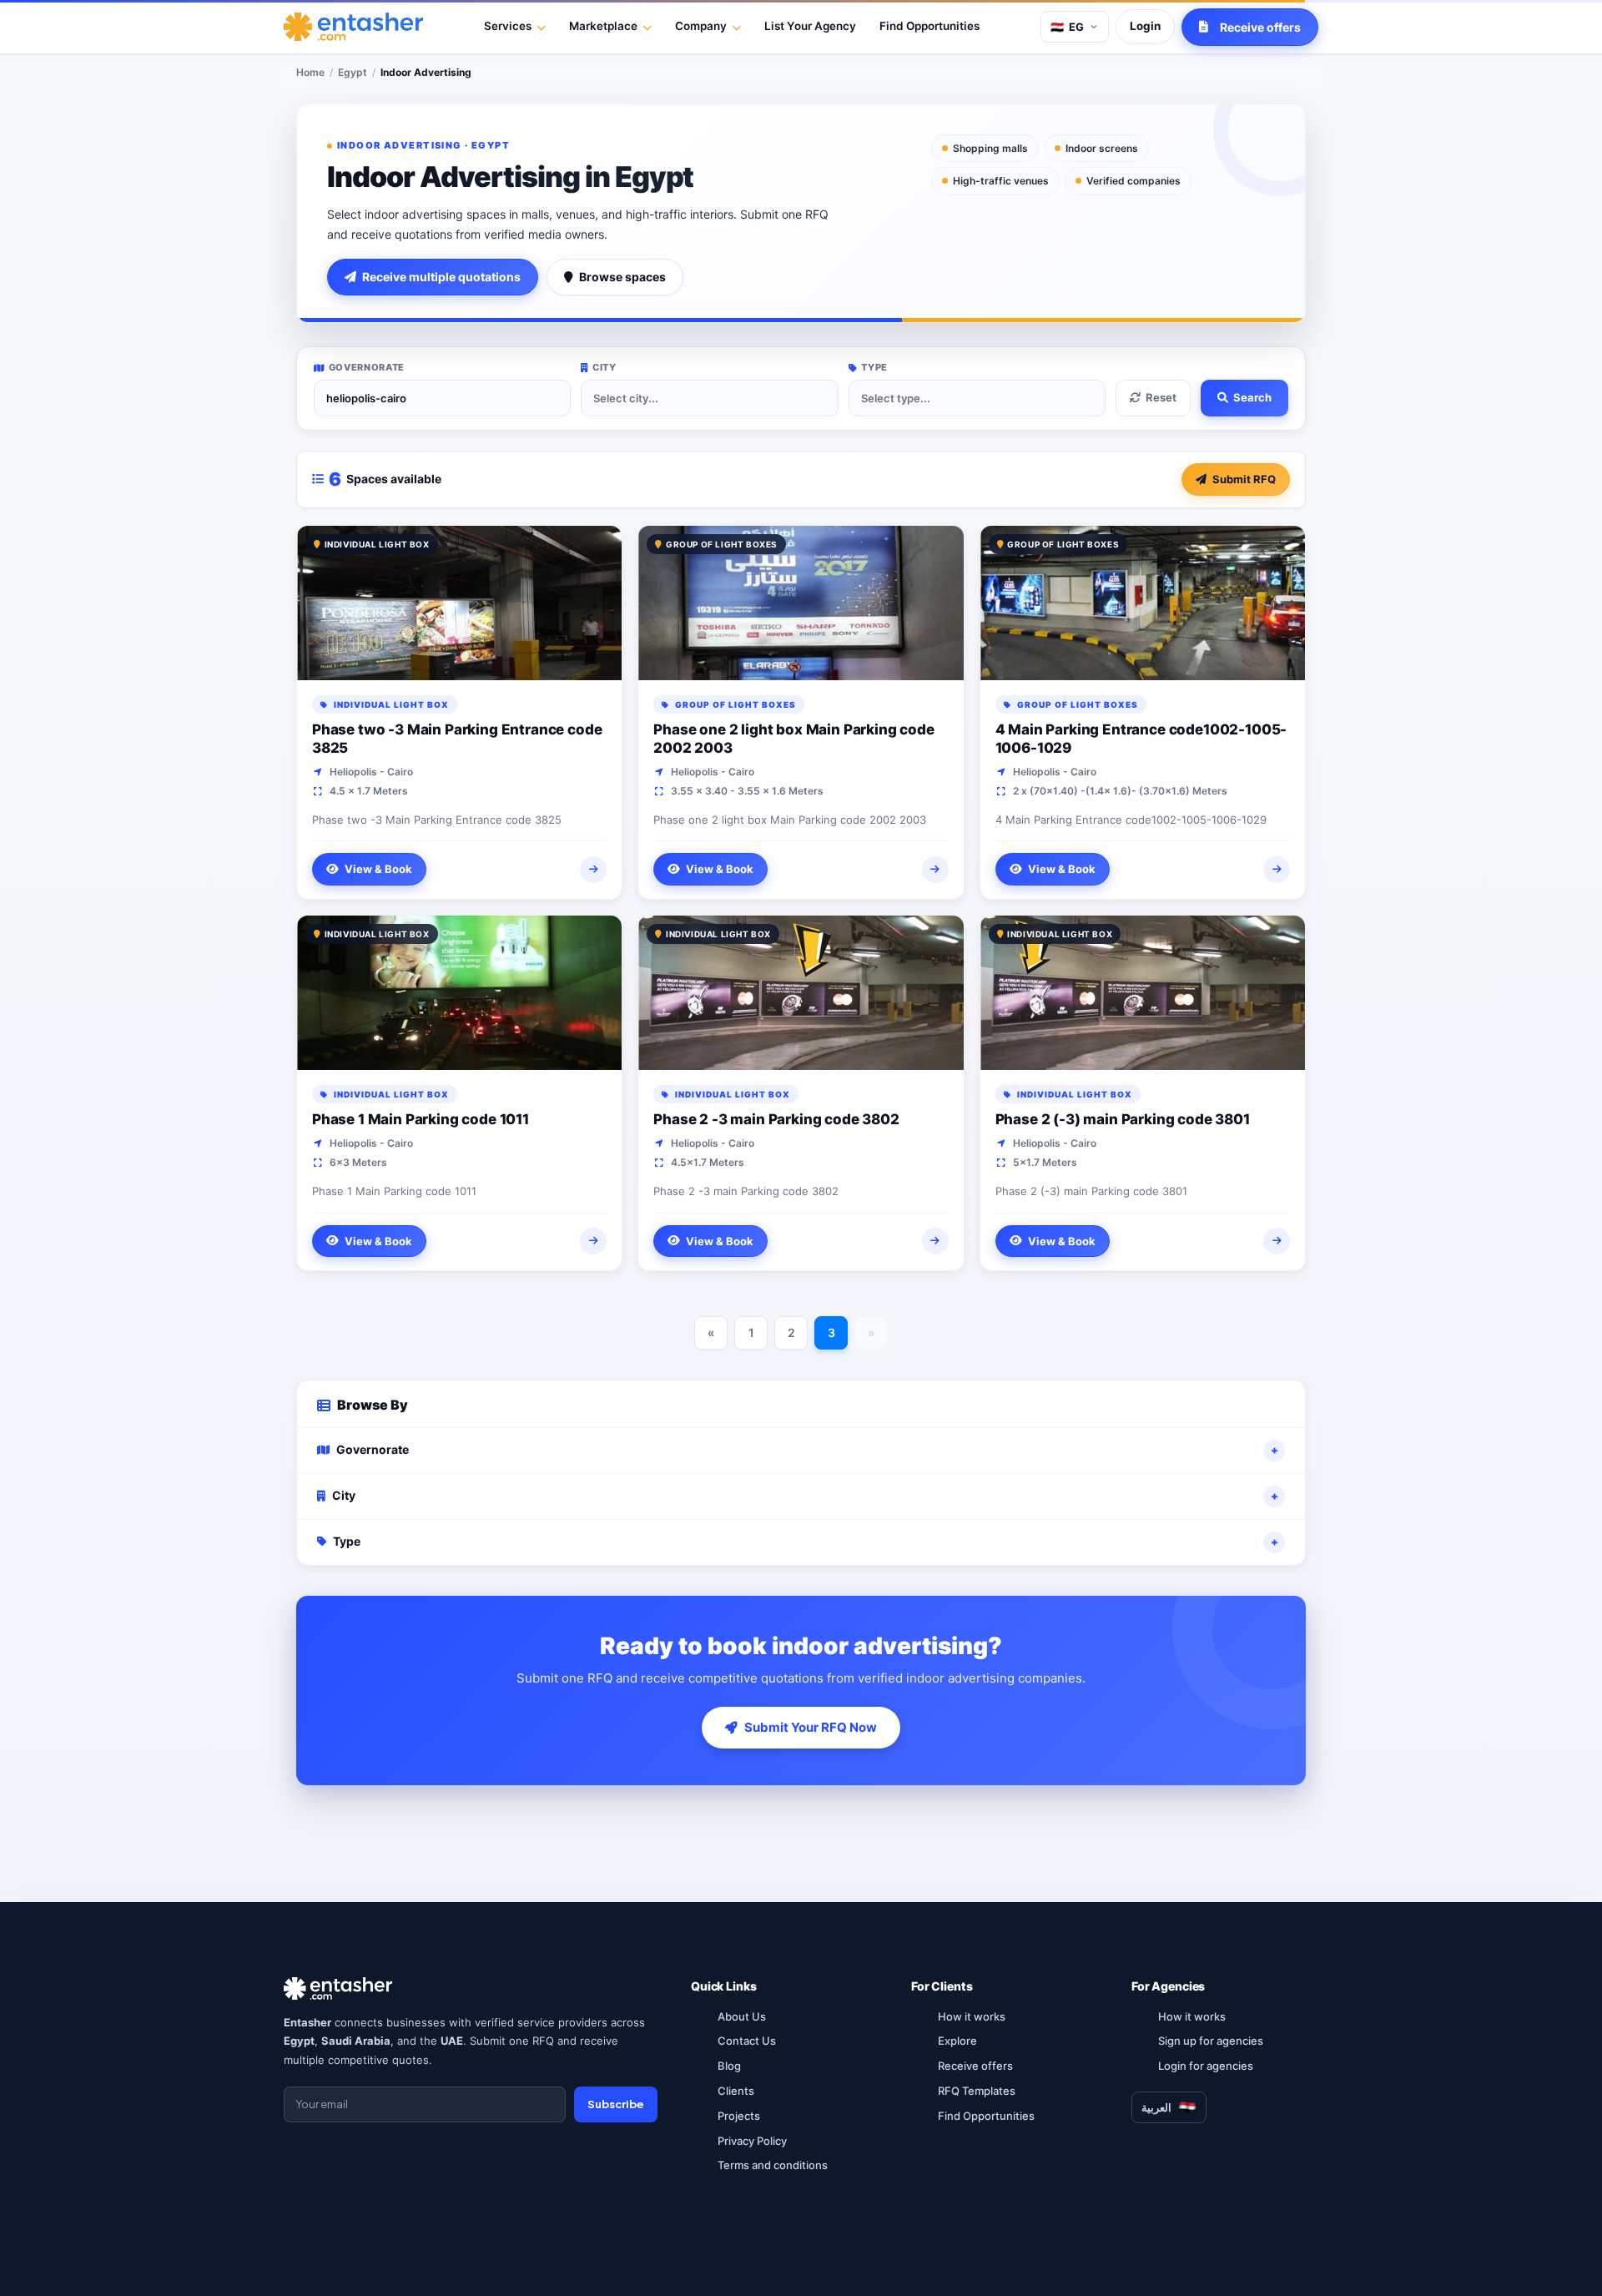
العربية (1156, 2107)
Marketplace (603, 26)
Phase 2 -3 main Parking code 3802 (776, 1119)
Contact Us (747, 2041)
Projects (739, 2116)
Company (701, 26)
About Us (742, 2016)
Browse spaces (622, 277)
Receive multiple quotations (441, 277)
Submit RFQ (1244, 479)
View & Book (378, 869)
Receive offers (975, 2066)
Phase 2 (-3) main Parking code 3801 (1123, 1119)
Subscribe (616, 2104)
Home (310, 72)
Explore (957, 2041)
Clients (736, 2091)
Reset (1161, 397)
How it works (972, 2016)
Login (1145, 26)
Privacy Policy (752, 2141)
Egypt (353, 72)
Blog (729, 2066)
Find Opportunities (929, 26)
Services (508, 26)
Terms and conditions (773, 2165)
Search (1252, 397)
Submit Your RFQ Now (811, 1727)
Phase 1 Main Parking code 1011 (421, 1119)
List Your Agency (810, 26)
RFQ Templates (977, 2091)
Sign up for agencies (1211, 2041)
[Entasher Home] (353, 27)
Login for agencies (1206, 2066)
